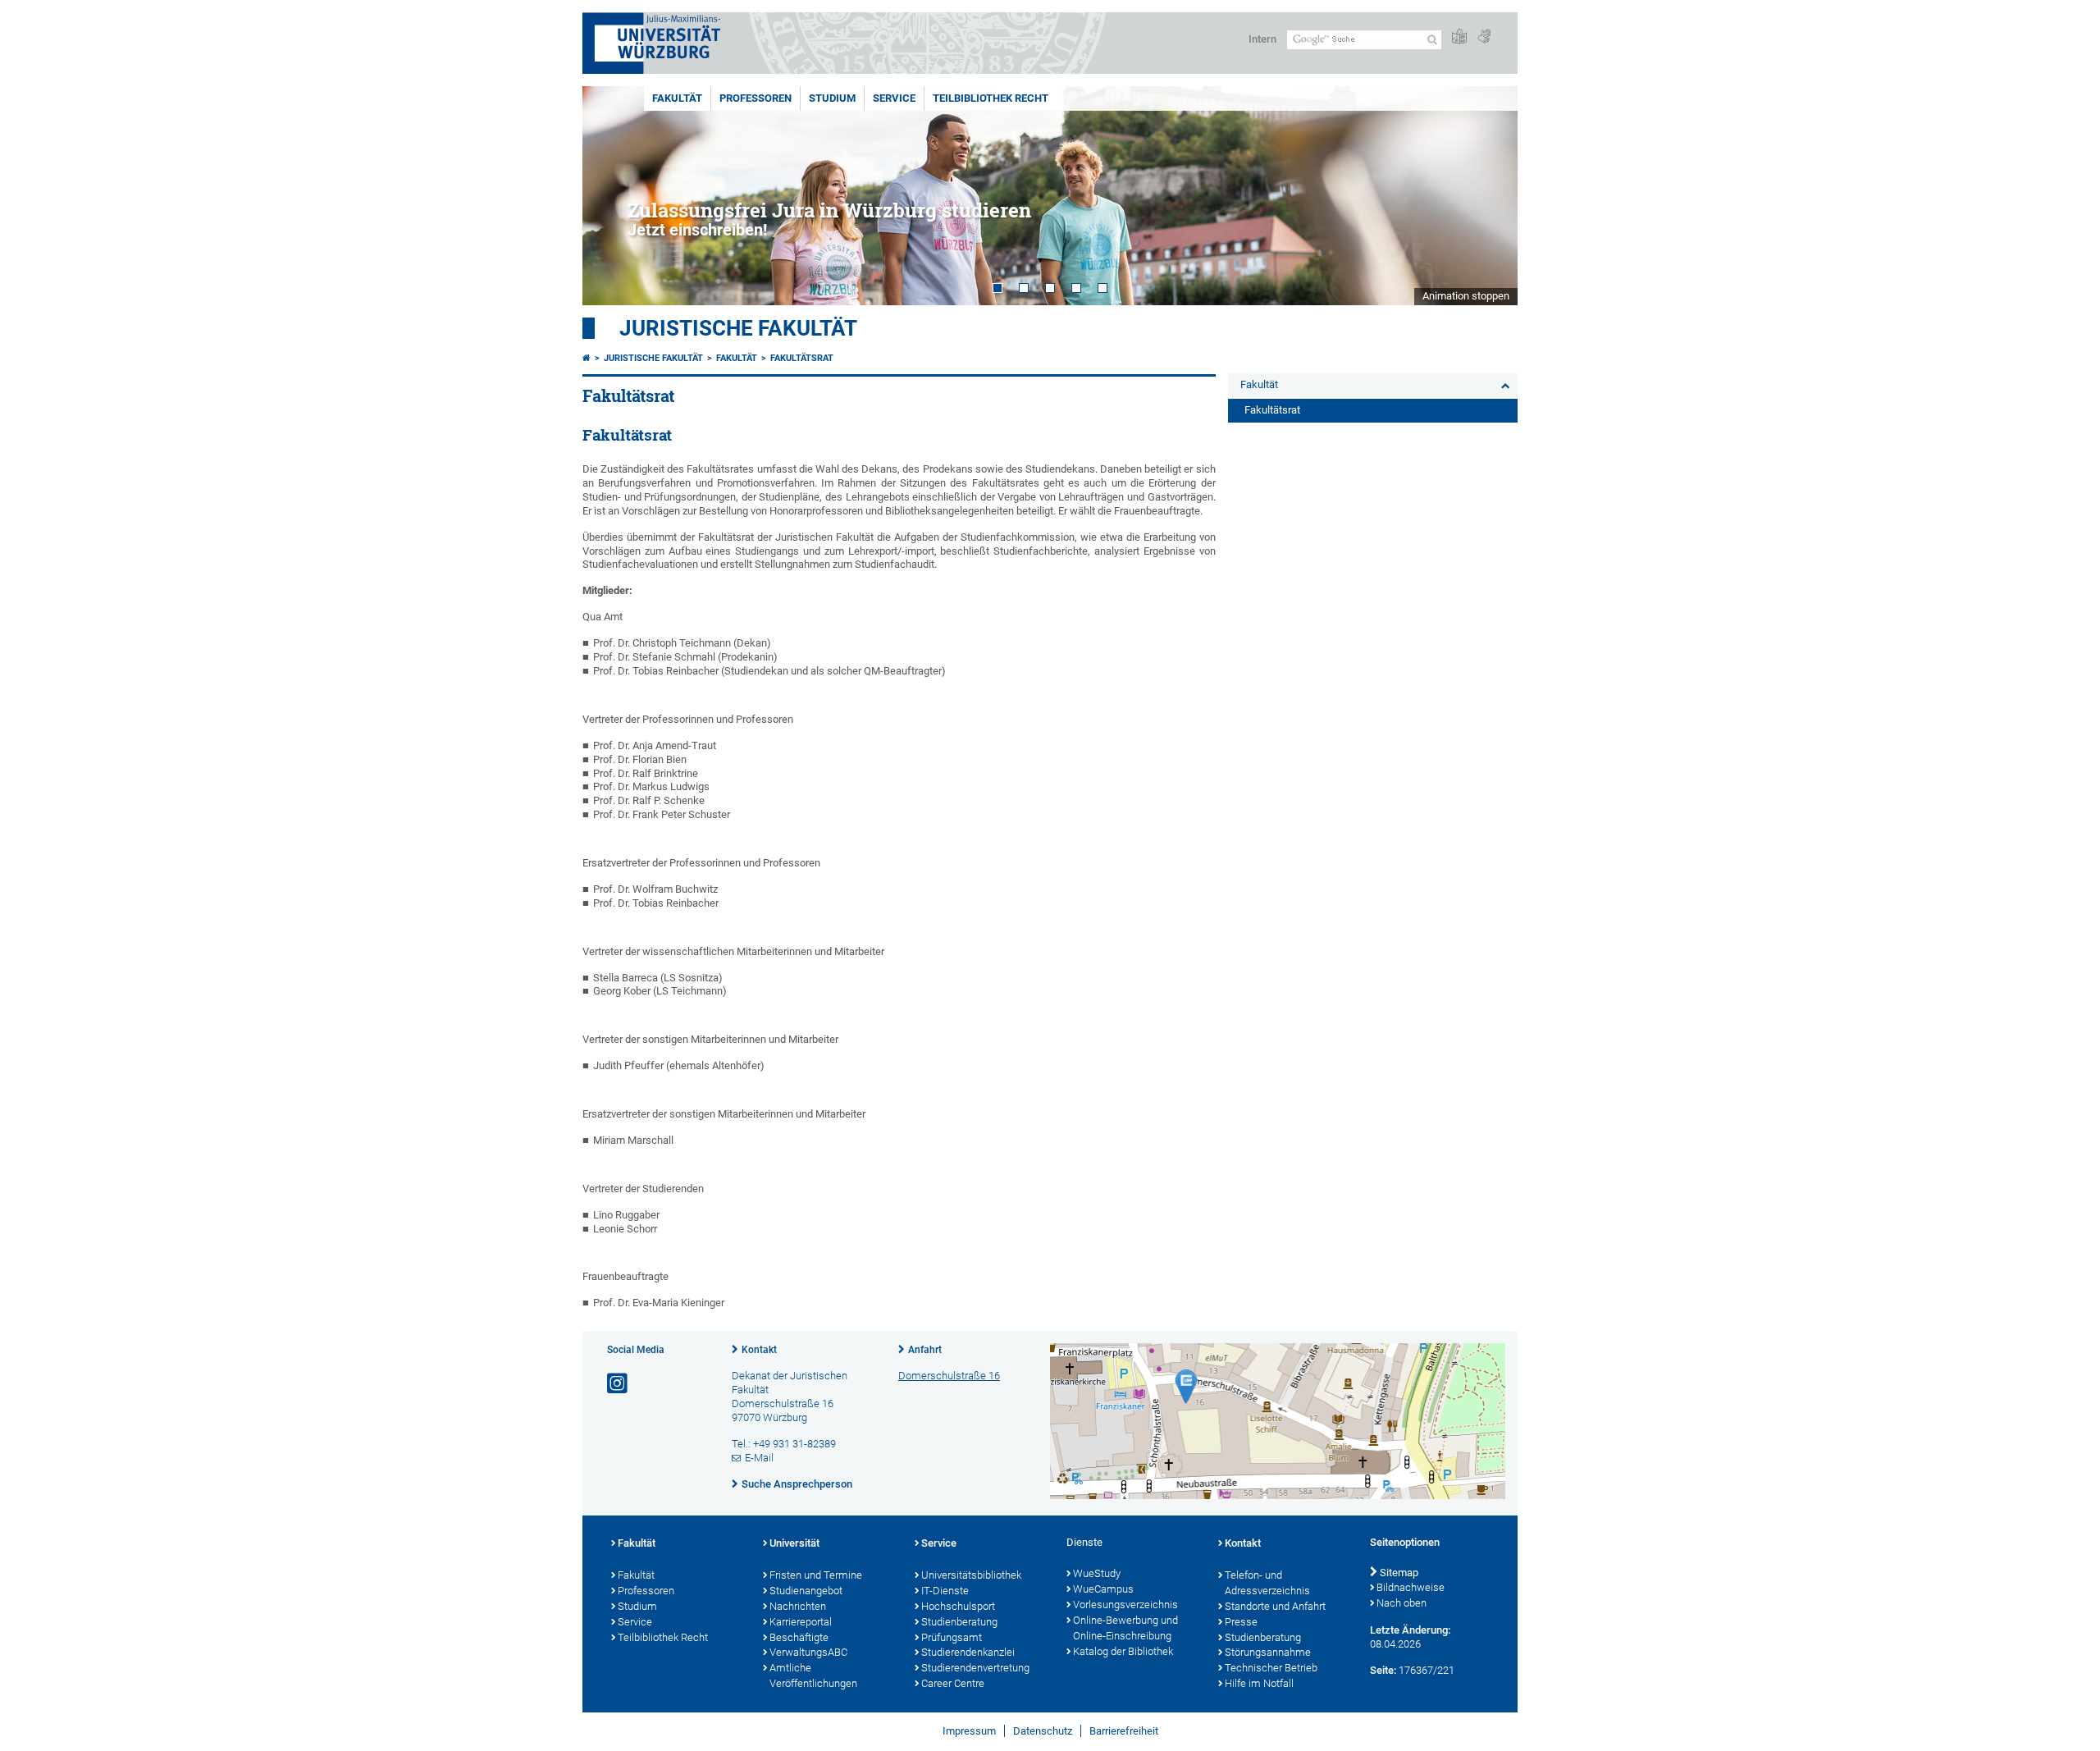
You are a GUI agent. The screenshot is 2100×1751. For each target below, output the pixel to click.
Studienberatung (959, 1622)
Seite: (1383, 1670)
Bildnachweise (1411, 1587)
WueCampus (1103, 1589)
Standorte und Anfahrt (1275, 1606)
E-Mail (759, 1458)
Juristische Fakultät (738, 328)
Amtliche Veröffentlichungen (813, 1676)
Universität (794, 1543)
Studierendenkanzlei (968, 1652)
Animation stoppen (1466, 296)
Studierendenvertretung (975, 1668)
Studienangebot (806, 1591)
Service (894, 98)
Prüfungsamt (952, 1637)
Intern (1262, 39)
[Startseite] (587, 358)
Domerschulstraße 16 (949, 1376)
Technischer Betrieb (1271, 1668)
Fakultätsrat (802, 358)
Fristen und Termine (816, 1575)
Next (1489, 196)
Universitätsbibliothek (971, 1575)
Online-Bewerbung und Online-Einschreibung (1125, 1628)
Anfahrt (925, 1350)
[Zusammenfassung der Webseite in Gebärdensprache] (1484, 37)
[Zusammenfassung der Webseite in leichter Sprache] (1459, 37)
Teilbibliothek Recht (991, 98)
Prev (611, 196)
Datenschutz (1043, 1731)
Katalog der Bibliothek (1123, 1651)
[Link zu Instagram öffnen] (619, 1384)
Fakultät (677, 98)
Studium (832, 98)
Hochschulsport (958, 1606)
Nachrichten (798, 1606)
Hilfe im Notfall (1259, 1683)
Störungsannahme (1268, 1652)
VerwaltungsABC (808, 1652)
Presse (1241, 1622)
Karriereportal (801, 1622)
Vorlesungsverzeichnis (1125, 1605)
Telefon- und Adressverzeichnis (1267, 1583)
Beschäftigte (799, 1637)
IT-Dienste (945, 1591)
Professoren (756, 98)
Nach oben (1402, 1603)
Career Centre (953, 1683)
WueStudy (1097, 1573)
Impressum (969, 1731)
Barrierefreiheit (1124, 1731)
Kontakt (759, 1350)
